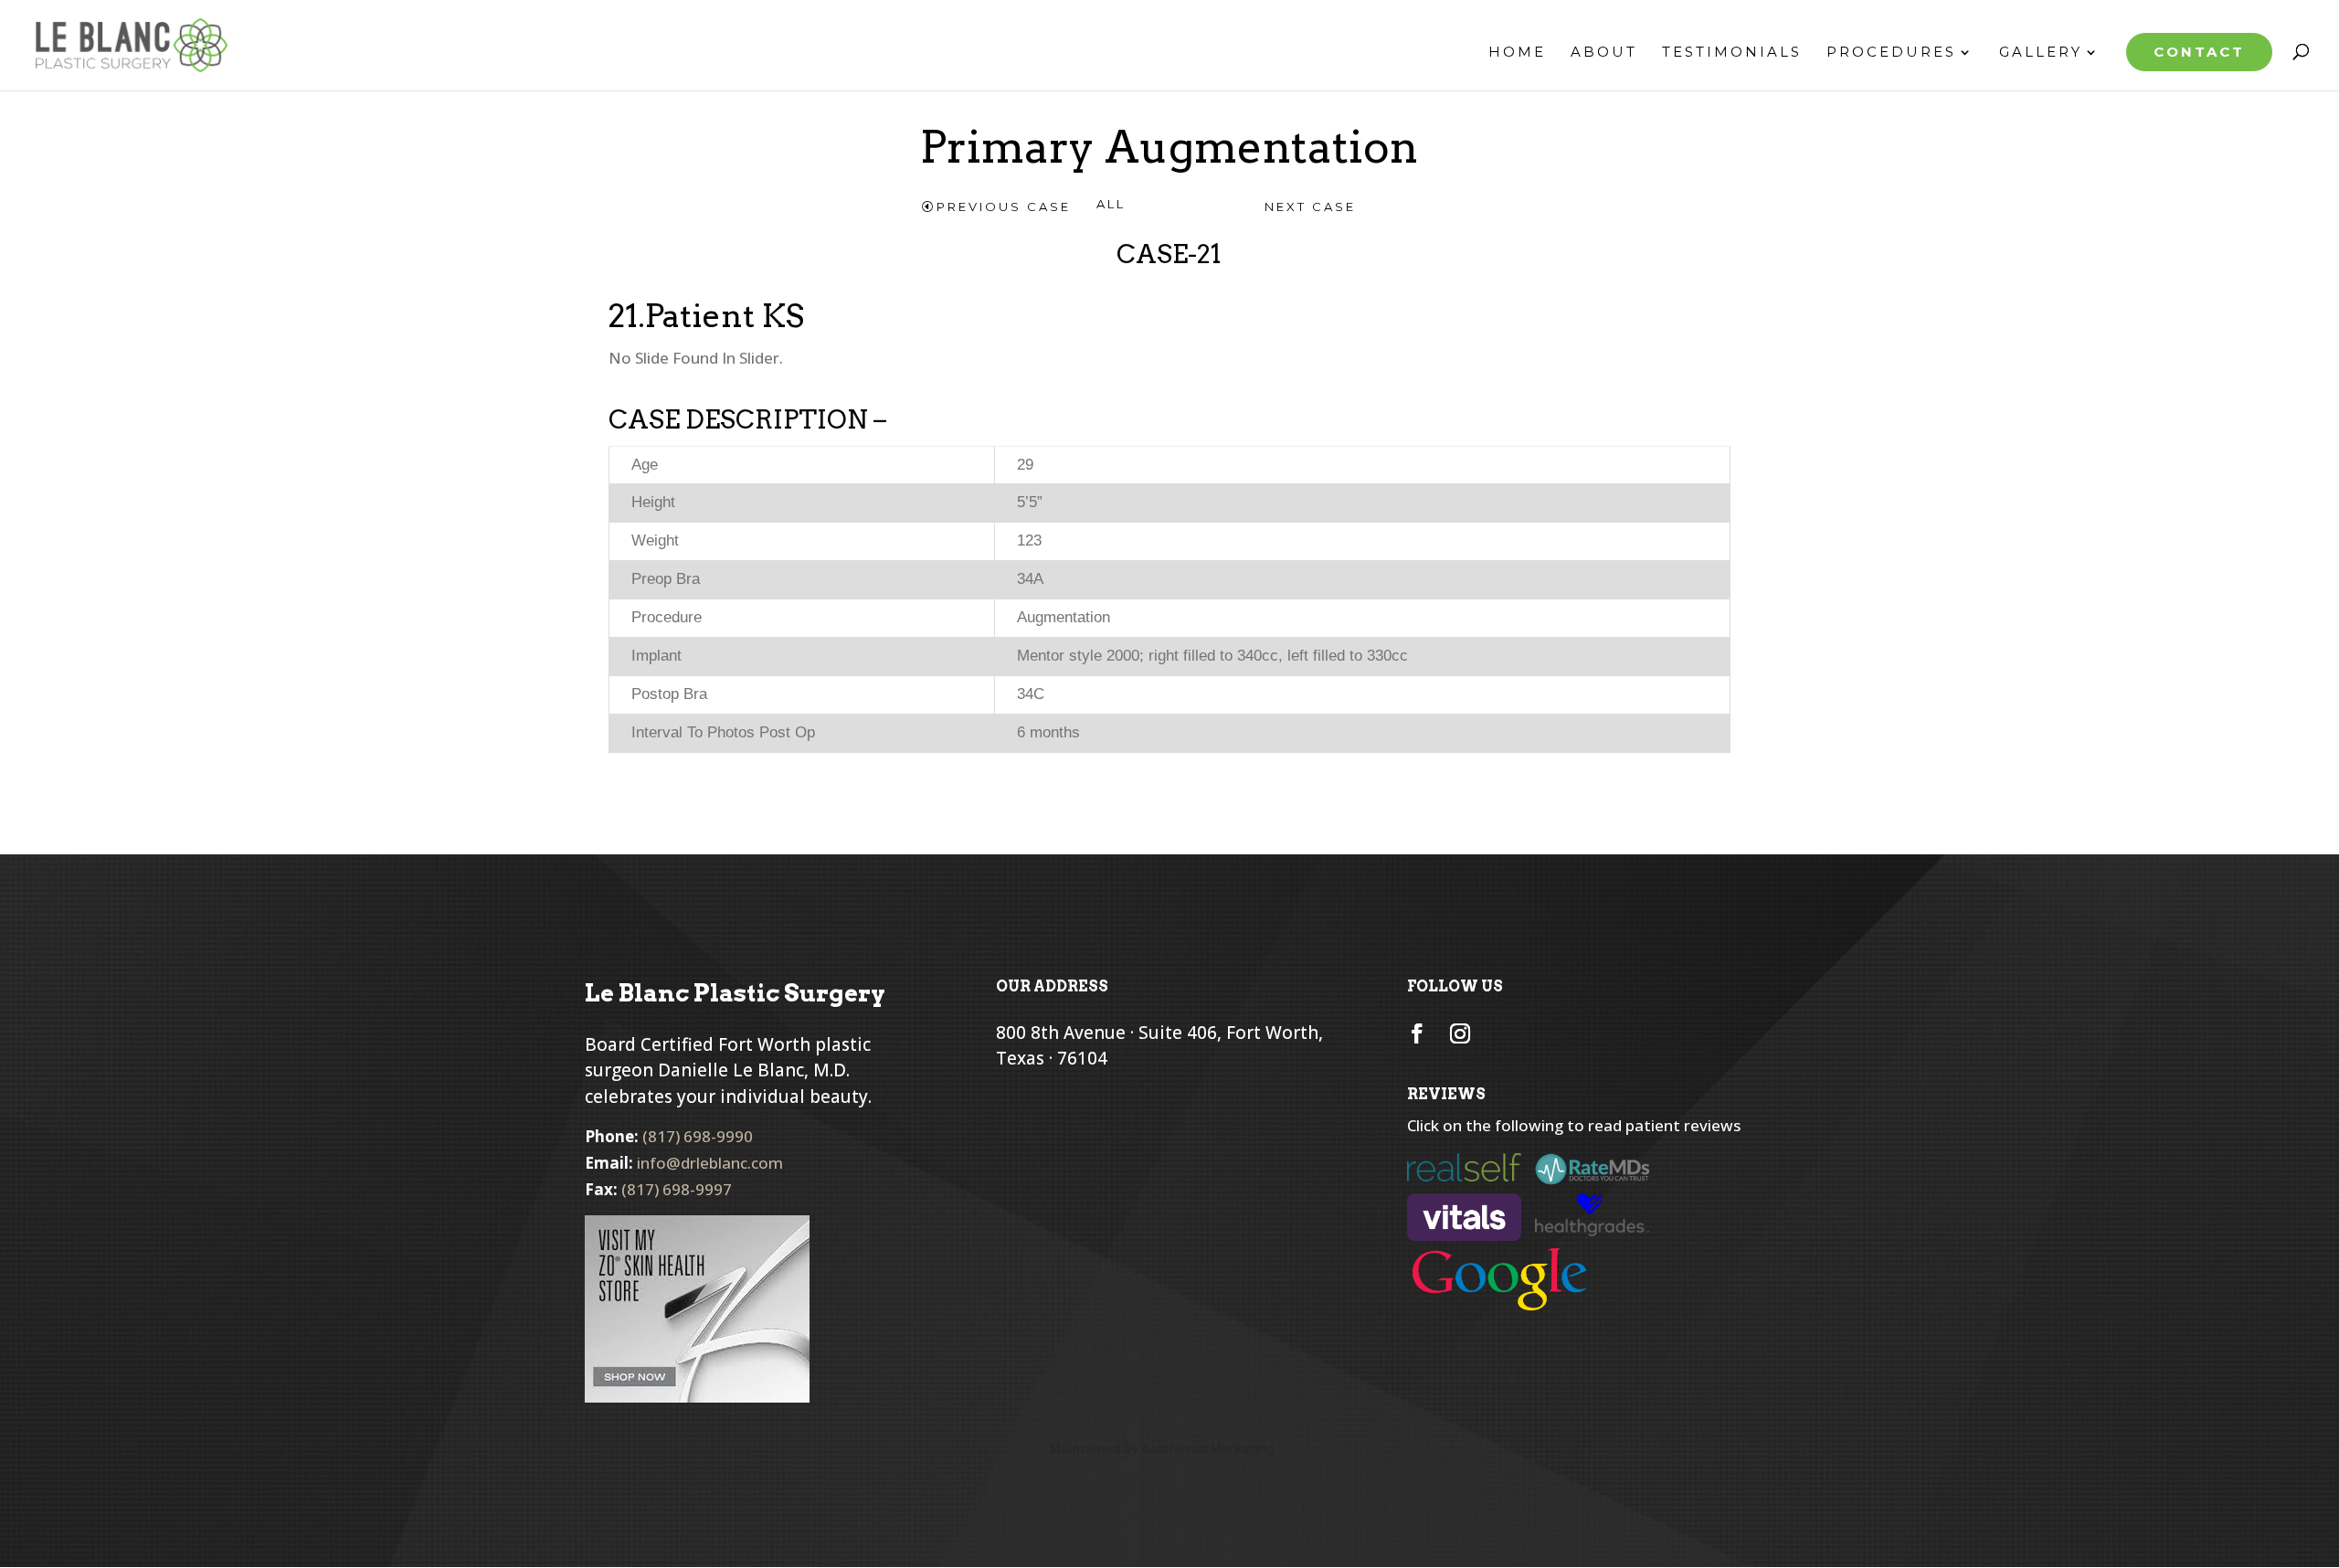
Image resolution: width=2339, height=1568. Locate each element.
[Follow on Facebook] (1417, 1033)
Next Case (1310, 207)
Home (1517, 53)
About (1604, 53)
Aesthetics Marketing (1208, 1448)
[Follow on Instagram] (1460, 1033)
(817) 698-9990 (698, 1136)
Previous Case (1004, 207)
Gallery (2041, 53)
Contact (2199, 52)
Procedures (1891, 53)
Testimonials (1732, 53)
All (1111, 204)
